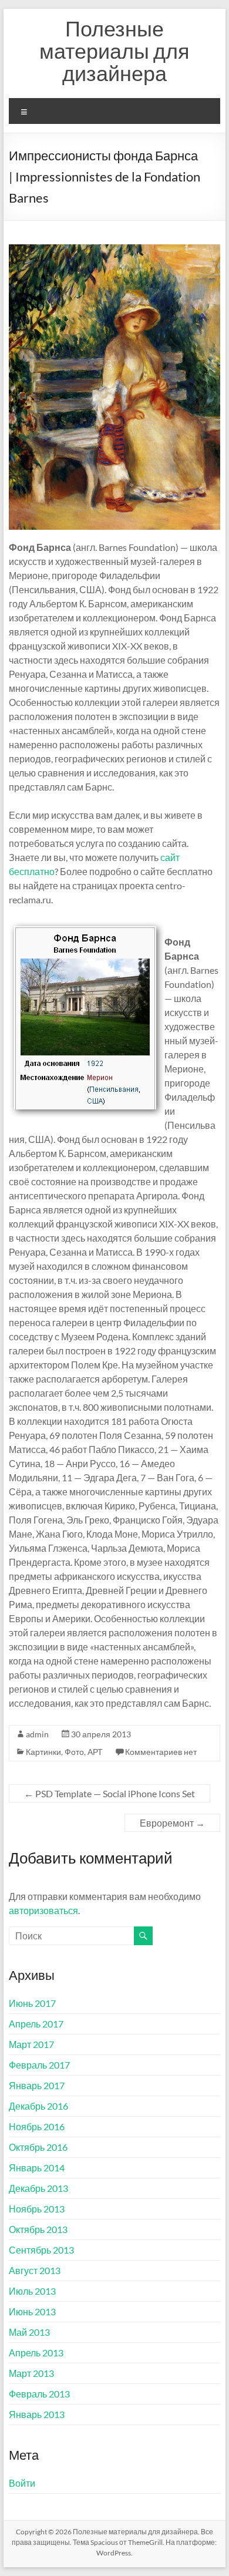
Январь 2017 (37, 2085)
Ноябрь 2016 (37, 2126)
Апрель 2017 (36, 2024)
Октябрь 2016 (38, 2147)
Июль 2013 (32, 2291)
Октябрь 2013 (38, 2229)
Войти (22, 2483)
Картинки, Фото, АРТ (64, 1752)
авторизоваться (43, 1910)
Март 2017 (31, 2044)
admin (37, 1734)
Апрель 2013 (36, 2353)
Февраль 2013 (39, 2394)
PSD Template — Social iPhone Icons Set (110, 1793)
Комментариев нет (161, 1752)
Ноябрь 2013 (37, 2209)
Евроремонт (172, 1823)
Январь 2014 (37, 2168)
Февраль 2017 (39, 2065)
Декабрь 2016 (38, 2106)
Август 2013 (35, 2270)
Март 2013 (31, 2373)
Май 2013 (29, 2332)
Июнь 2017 (32, 2003)
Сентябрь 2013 (41, 2250)
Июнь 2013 (32, 2311)
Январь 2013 (37, 2414)
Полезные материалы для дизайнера (114, 51)
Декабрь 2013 (38, 2188)
